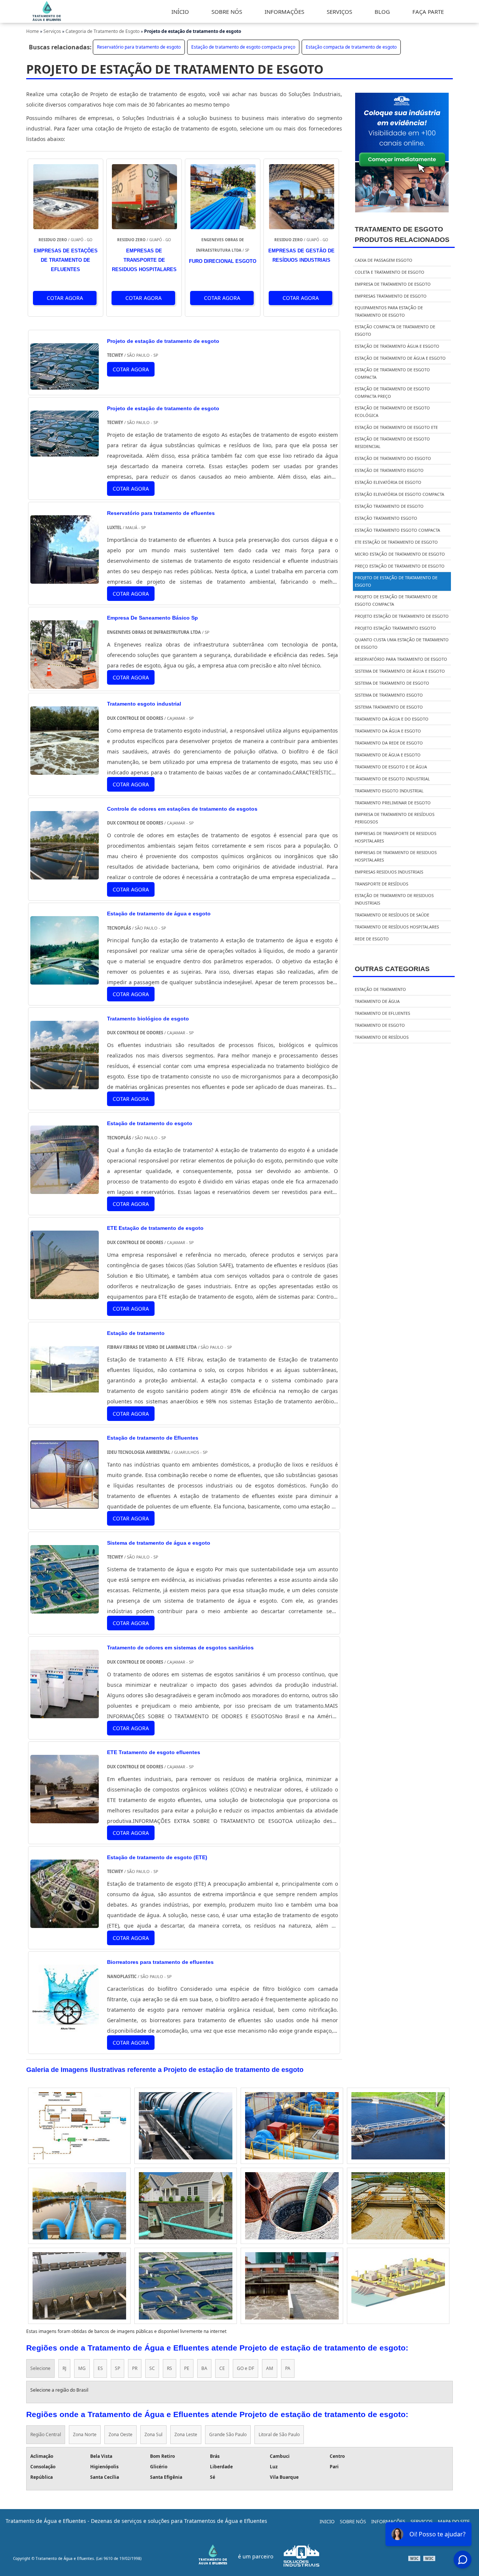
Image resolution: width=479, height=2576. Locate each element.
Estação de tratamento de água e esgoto (400, 358)
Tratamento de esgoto (380, 1025)
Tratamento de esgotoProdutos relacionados (402, 234)
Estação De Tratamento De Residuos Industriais (394, 899)
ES (100, 2368)
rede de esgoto (372, 939)
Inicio (327, 2521)
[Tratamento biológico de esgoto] (65, 1084)
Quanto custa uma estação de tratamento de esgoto (402, 643)
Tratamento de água (377, 1001)
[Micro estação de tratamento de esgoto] (186, 2206)
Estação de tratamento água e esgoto (397, 346)
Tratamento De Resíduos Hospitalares (397, 927)
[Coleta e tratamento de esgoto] (292, 2206)
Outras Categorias (392, 969)
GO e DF (245, 2368)
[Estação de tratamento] (65, 1398)
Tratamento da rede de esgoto (389, 743)
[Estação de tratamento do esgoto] (65, 1189)
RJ (64, 2368)
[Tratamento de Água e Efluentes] (47, 20)
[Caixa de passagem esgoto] (79, 2126)
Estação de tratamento (380, 989)
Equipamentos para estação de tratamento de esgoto (389, 311)
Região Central (46, 2434)
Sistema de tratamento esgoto (389, 695)
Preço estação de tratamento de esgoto (400, 566)
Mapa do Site (454, 2521)
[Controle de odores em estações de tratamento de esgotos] (65, 874)
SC (152, 2368)
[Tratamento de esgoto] (79, 2206)
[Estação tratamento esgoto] (186, 2126)
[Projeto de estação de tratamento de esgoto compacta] (398, 2206)
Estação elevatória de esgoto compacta (399, 494)
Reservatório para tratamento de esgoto (139, 47)
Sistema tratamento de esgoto (389, 707)
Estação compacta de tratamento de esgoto (351, 47)
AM (270, 2368)
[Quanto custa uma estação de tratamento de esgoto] (398, 2286)
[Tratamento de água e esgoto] (79, 2286)
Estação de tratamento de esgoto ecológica (392, 412)
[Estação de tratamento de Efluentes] (65, 1503)
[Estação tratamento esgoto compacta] (292, 2286)
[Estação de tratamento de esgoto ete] (398, 2126)
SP (118, 2368)
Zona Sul (153, 2434)
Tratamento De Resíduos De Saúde (392, 915)
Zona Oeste (120, 2434)
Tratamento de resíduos (382, 1037)
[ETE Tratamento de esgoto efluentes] (65, 1818)
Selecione (40, 2368)
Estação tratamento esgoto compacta (397, 530)
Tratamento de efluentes (382, 1013)
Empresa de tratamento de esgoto (393, 284)
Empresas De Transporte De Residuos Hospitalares (396, 837)
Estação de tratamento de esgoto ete (396, 427)
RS (170, 2368)
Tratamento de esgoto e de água (391, 767)
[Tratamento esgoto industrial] (65, 769)
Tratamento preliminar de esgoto (393, 803)
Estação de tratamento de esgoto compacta (392, 373)
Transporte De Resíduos (382, 884)
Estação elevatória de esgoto (388, 482)
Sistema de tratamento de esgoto (392, 683)
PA (288, 2368)
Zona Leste (186, 2434)
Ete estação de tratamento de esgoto (396, 542)
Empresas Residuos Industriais (389, 872)
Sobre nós (353, 2521)
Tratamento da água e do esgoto (392, 719)
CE (222, 2368)
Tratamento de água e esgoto (388, 755)
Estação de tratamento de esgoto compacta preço (243, 47)
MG (82, 2368)
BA (204, 2368)
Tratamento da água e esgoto (388, 731)
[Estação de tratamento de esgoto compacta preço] (186, 2286)
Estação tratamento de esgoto (389, 506)
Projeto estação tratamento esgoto (395, 628)
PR (135, 2368)
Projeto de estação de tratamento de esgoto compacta (396, 600)
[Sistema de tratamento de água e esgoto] (65, 1608)
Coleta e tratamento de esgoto (390, 272)
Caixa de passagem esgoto (384, 260)
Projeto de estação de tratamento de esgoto (396, 581)
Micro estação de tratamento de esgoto (400, 554)
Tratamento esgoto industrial (389, 791)
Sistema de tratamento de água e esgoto (400, 671)
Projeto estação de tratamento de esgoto (402, 616)
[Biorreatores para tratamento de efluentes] (65, 2028)
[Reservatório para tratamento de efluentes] (65, 578)
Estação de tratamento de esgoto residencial (392, 443)
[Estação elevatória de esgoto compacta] (292, 2126)
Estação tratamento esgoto (386, 518)
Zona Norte (85, 2434)
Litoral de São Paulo (279, 2434)
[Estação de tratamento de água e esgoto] (65, 979)
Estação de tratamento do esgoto (393, 458)
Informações (388, 2521)
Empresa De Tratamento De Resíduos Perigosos (395, 818)
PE (187, 2368)
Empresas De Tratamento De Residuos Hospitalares (396, 856)
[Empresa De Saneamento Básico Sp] (65, 683)
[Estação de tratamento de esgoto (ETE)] (65, 1923)
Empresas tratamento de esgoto (391, 296)
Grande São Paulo (228, 2434)
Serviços (422, 2521)
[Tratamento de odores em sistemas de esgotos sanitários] (65, 1713)
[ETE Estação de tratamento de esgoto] (65, 1294)
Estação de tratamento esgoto (389, 470)
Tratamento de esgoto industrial (392, 779)
